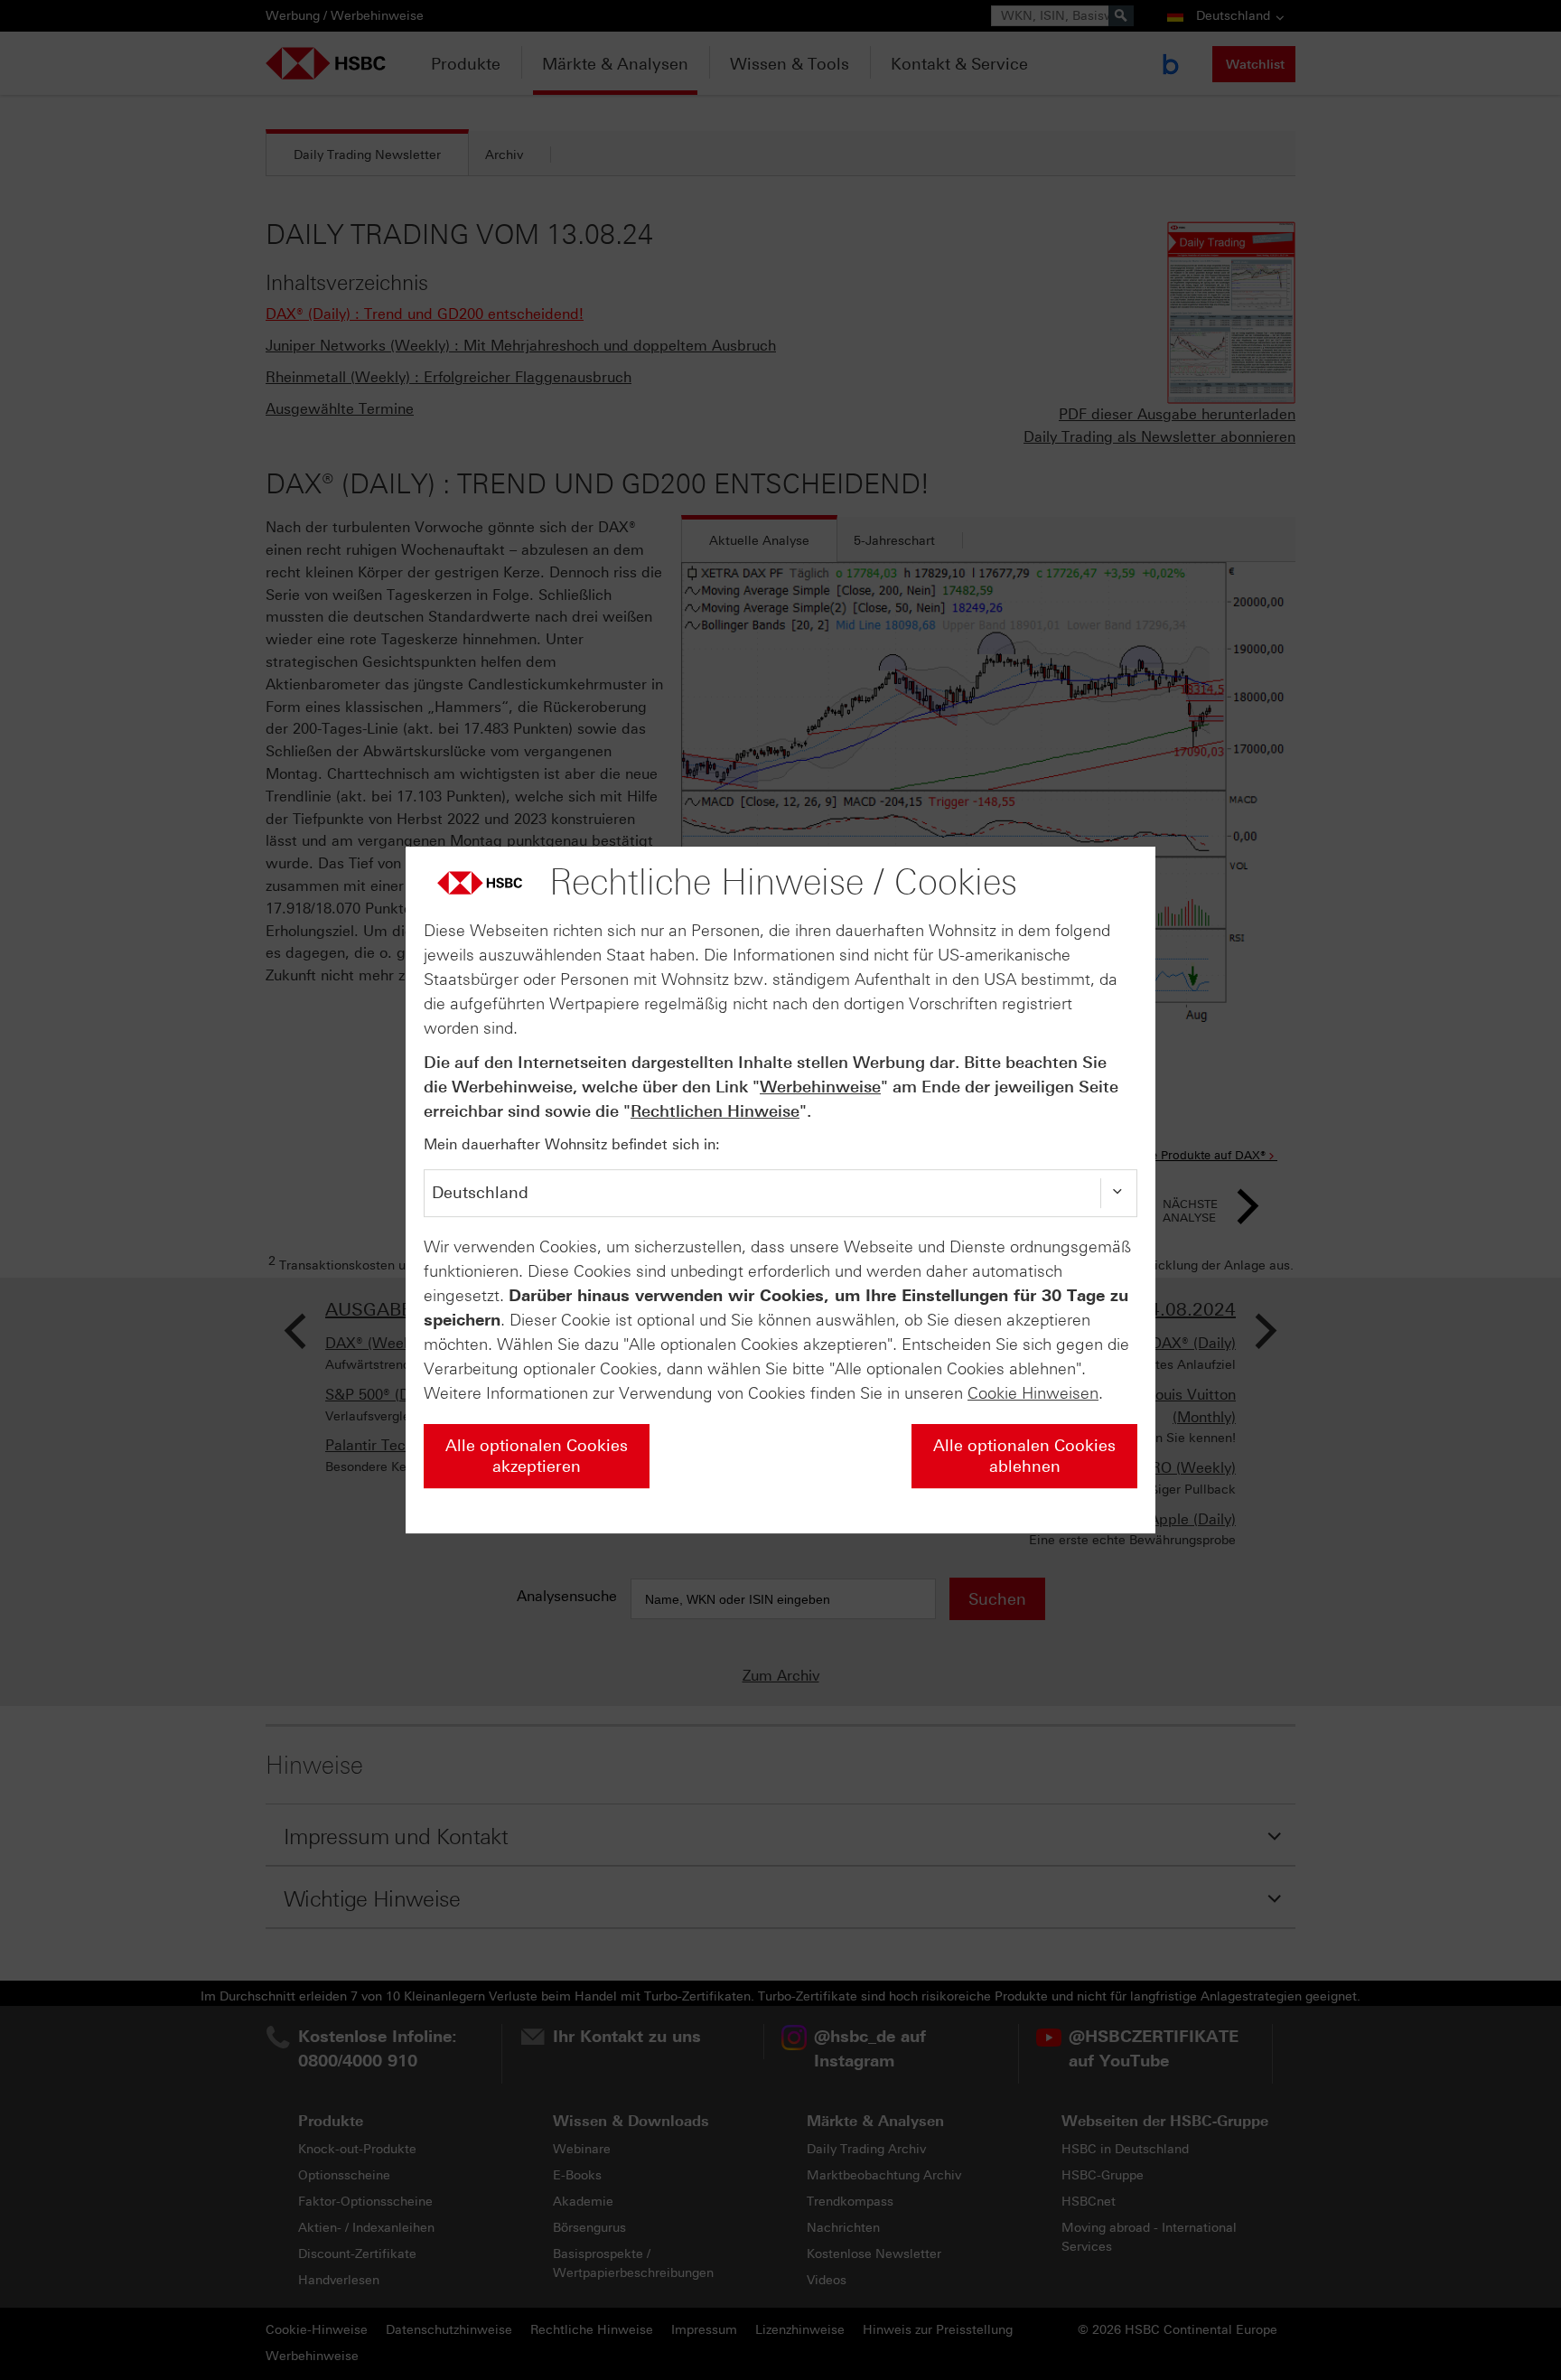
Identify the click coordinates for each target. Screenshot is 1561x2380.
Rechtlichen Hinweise (715, 1111)
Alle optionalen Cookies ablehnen (1024, 1456)
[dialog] (780, 1190)
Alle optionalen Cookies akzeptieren (537, 1456)
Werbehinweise (820, 1087)
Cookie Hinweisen (1033, 1393)
